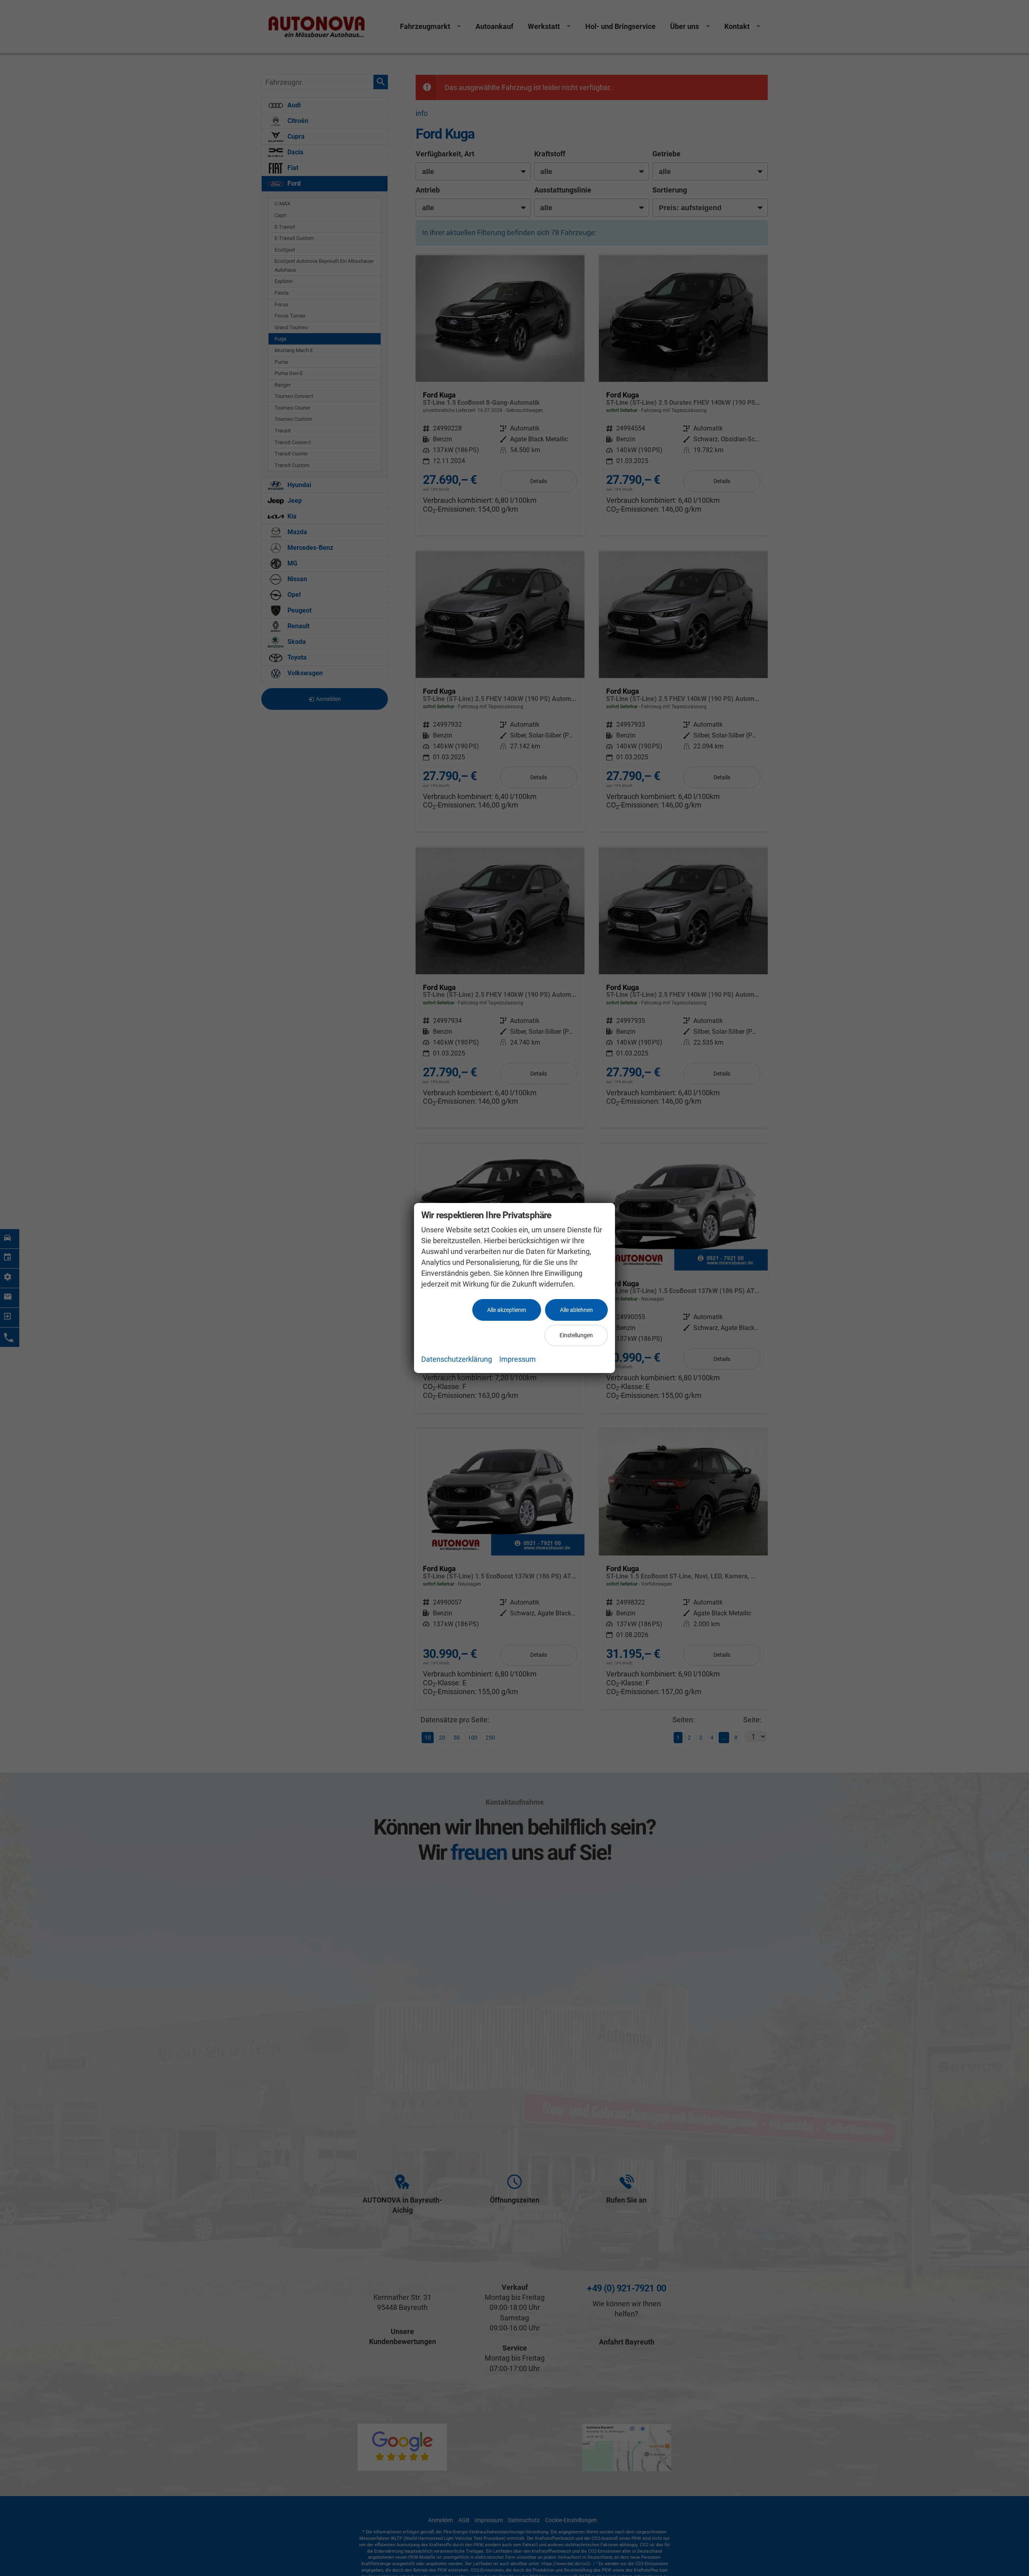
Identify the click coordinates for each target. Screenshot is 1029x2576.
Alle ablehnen (576, 1310)
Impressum (518, 1359)
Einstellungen (576, 1335)
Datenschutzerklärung (457, 1359)
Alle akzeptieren (507, 1310)
